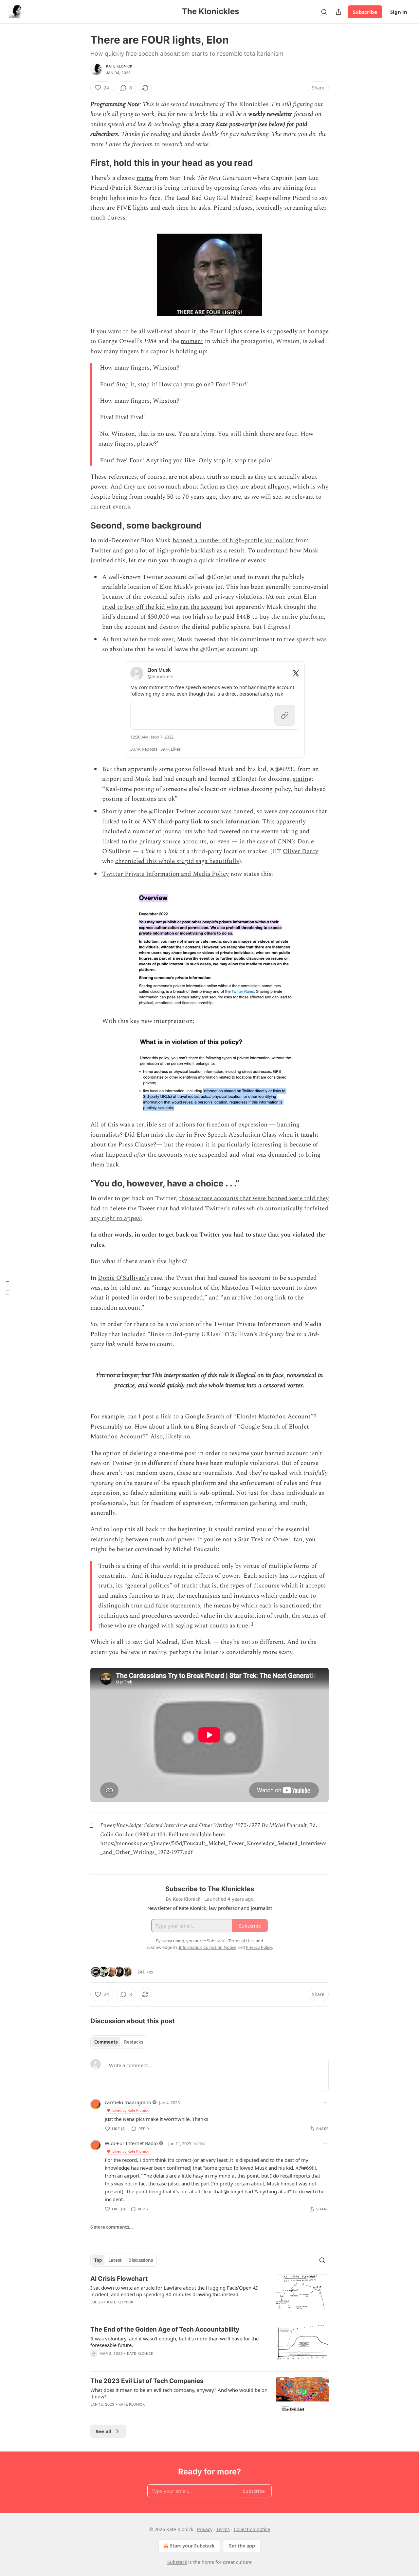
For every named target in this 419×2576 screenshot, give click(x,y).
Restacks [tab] (134, 2042)
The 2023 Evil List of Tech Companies (147, 2381)
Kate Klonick (119, 66)
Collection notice (252, 2529)
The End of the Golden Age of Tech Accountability (165, 2329)
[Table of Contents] (7, 1288)
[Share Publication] (338, 12)
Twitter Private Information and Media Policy (165, 874)
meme (145, 178)
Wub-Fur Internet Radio (131, 2143)
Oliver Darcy (301, 851)
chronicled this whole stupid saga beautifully (177, 861)
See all (104, 2431)
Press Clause (136, 1145)
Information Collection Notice (208, 1947)
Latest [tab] (115, 2260)
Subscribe (365, 12)
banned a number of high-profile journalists (233, 540)
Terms (223, 2529)
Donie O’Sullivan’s (123, 1278)
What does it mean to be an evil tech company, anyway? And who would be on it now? (179, 2393)
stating (302, 779)
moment (192, 341)
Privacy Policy (259, 1947)
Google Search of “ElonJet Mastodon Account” (249, 1417)
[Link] (81, 163)
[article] (209, 2295)
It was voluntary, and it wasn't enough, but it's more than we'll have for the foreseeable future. (174, 2342)
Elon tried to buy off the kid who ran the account (209, 602)
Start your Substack (192, 2546)
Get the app (242, 2546)
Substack (177, 2562)
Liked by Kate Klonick (130, 2110)
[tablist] (119, 2042)
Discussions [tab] (141, 2260)
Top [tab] (98, 2260)
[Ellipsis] (325, 2102)
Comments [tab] (106, 2042)
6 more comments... (112, 2227)
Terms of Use (241, 1941)
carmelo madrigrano (128, 2102)
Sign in (399, 12)
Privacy (205, 2529)
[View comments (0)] (154, 2362)
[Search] (324, 12)
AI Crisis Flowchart (119, 2279)
